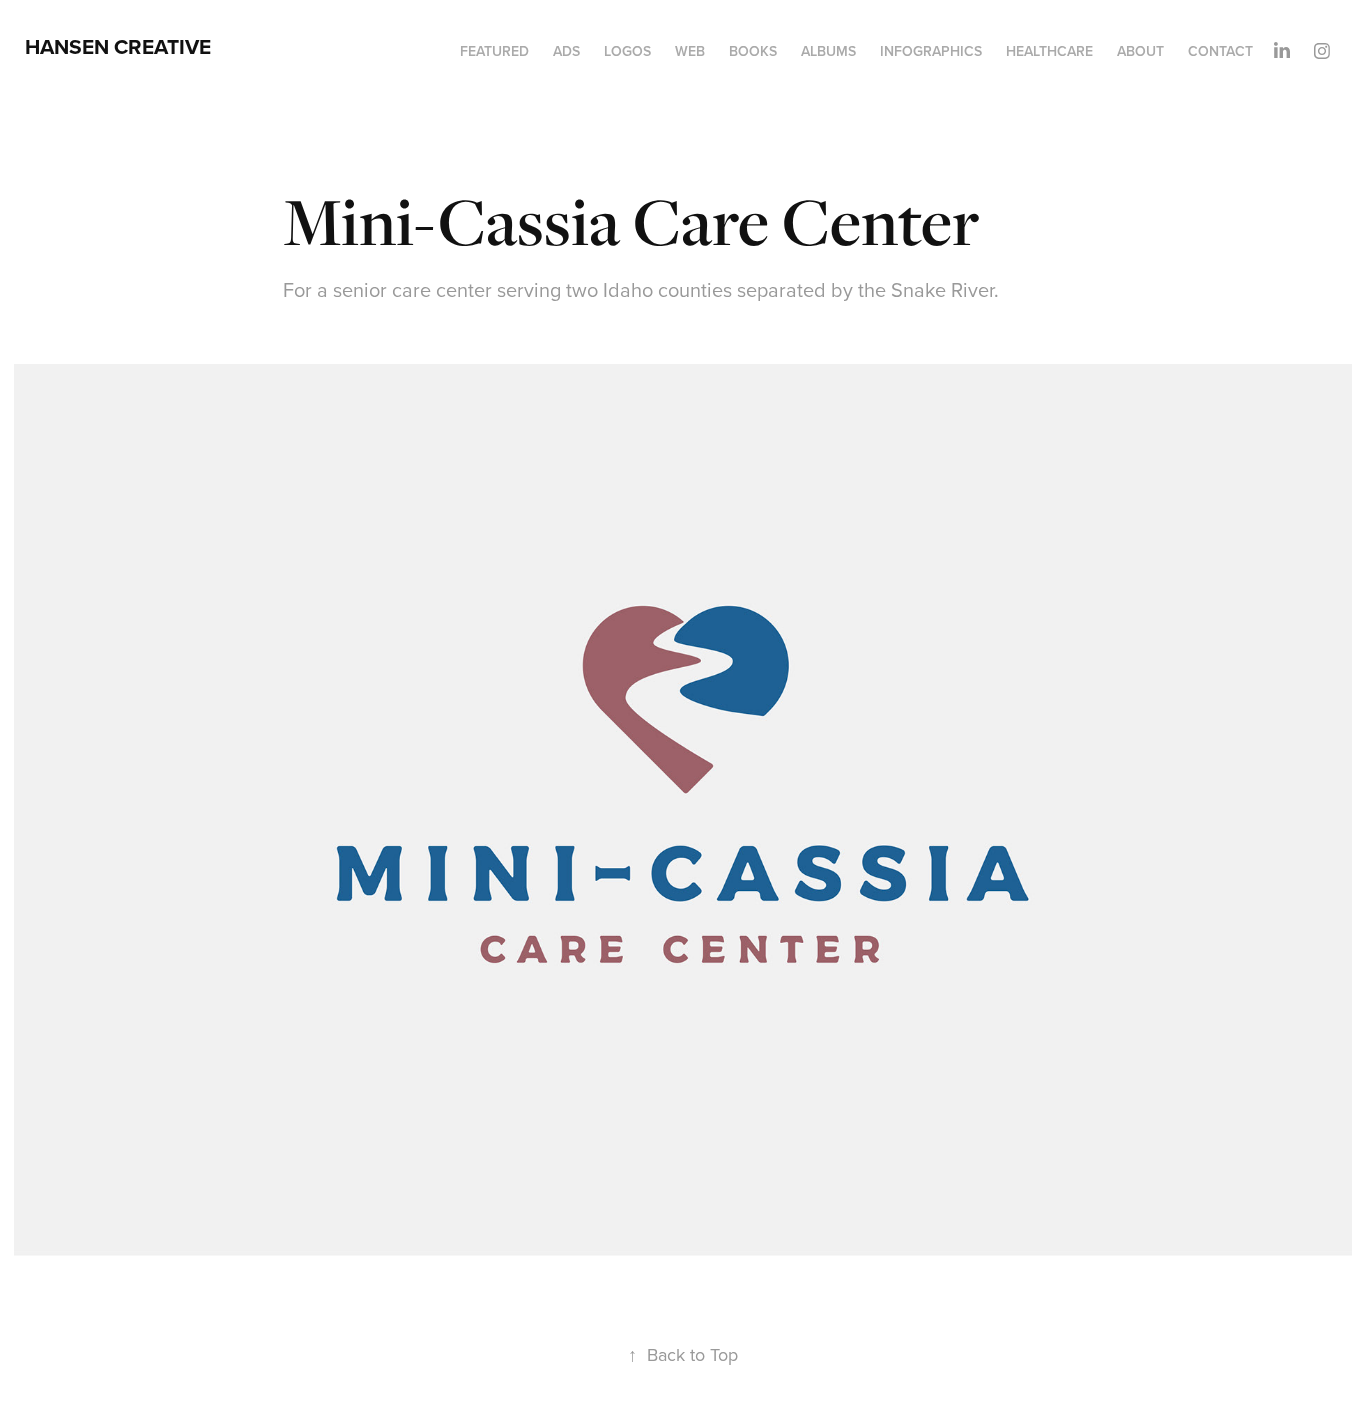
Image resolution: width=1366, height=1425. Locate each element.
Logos (627, 51)
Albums (828, 51)
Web (690, 51)
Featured (494, 51)
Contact (1220, 51)
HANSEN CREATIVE (118, 46)
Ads (566, 51)
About (1140, 51)
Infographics (931, 51)
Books (753, 51)
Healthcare (1049, 51)
